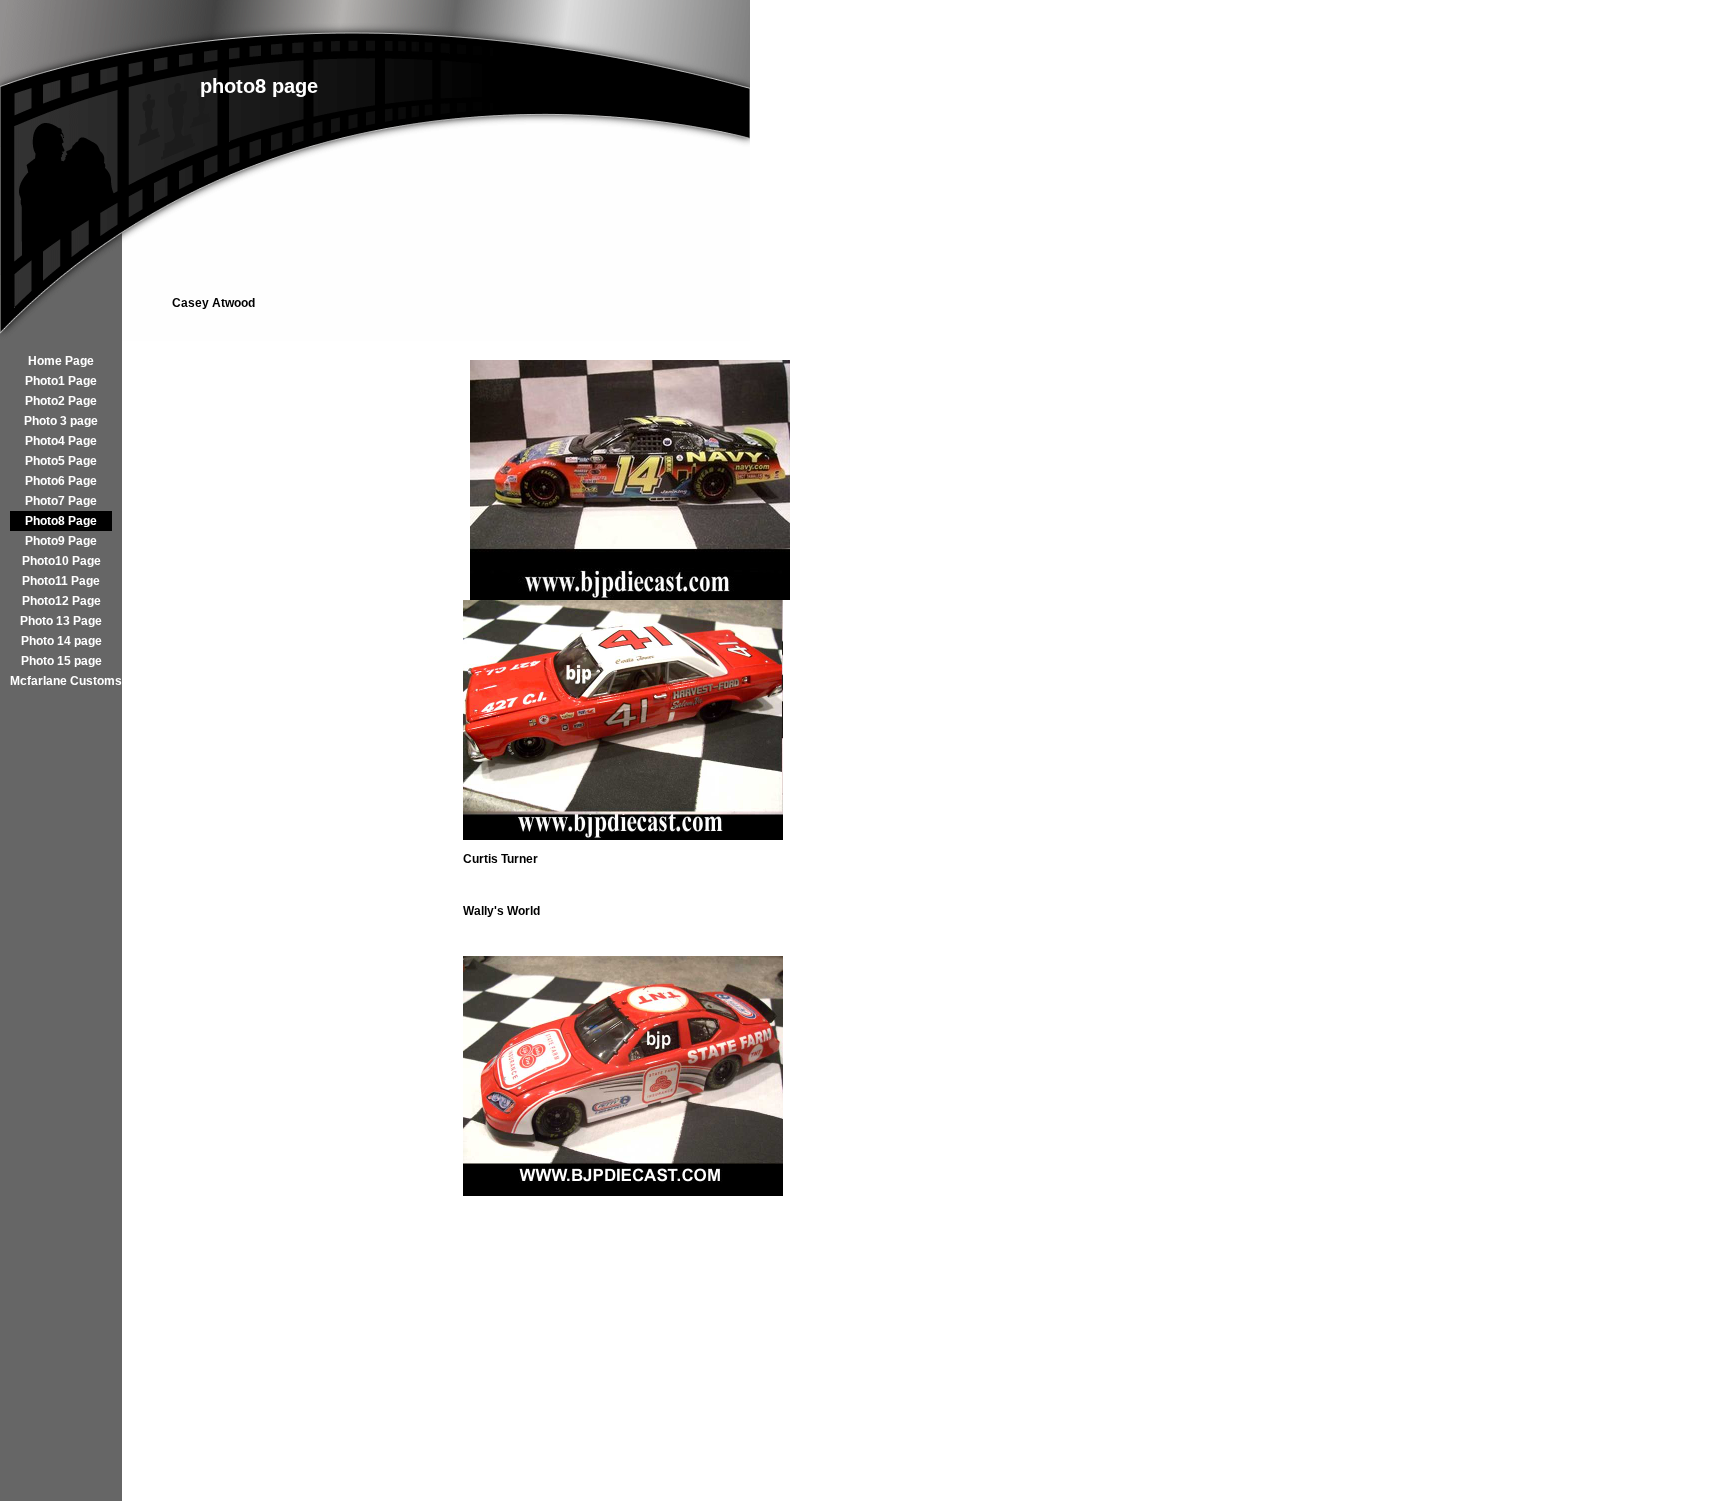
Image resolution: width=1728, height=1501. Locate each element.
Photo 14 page (61, 641)
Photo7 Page (61, 501)
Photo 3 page (61, 421)
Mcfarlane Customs (61, 681)
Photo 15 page (61, 661)
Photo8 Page (61, 521)
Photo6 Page (61, 481)
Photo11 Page (61, 581)
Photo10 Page (61, 561)
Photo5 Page (61, 461)
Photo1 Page (61, 381)
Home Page (61, 361)
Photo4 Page (61, 441)
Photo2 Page (61, 401)
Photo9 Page (61, 541)
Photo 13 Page (61, 621)
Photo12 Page (61, 601)
